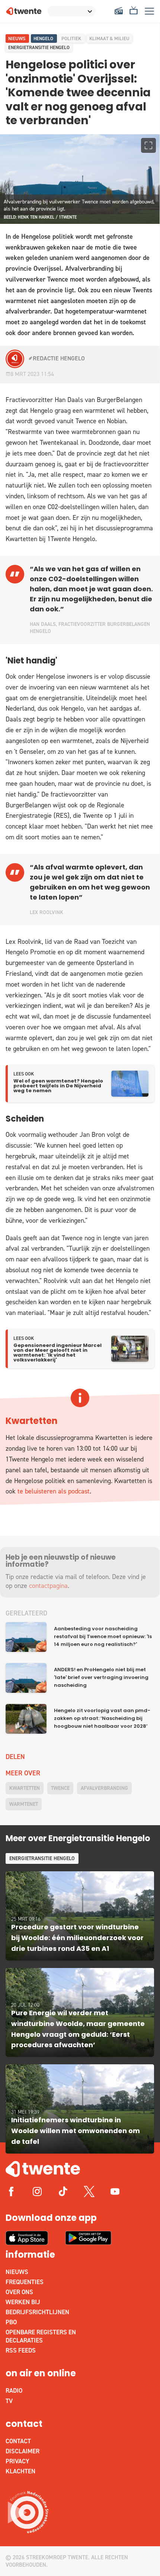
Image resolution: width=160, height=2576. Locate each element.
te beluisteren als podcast (54, 1491)
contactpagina (48, 1586)
